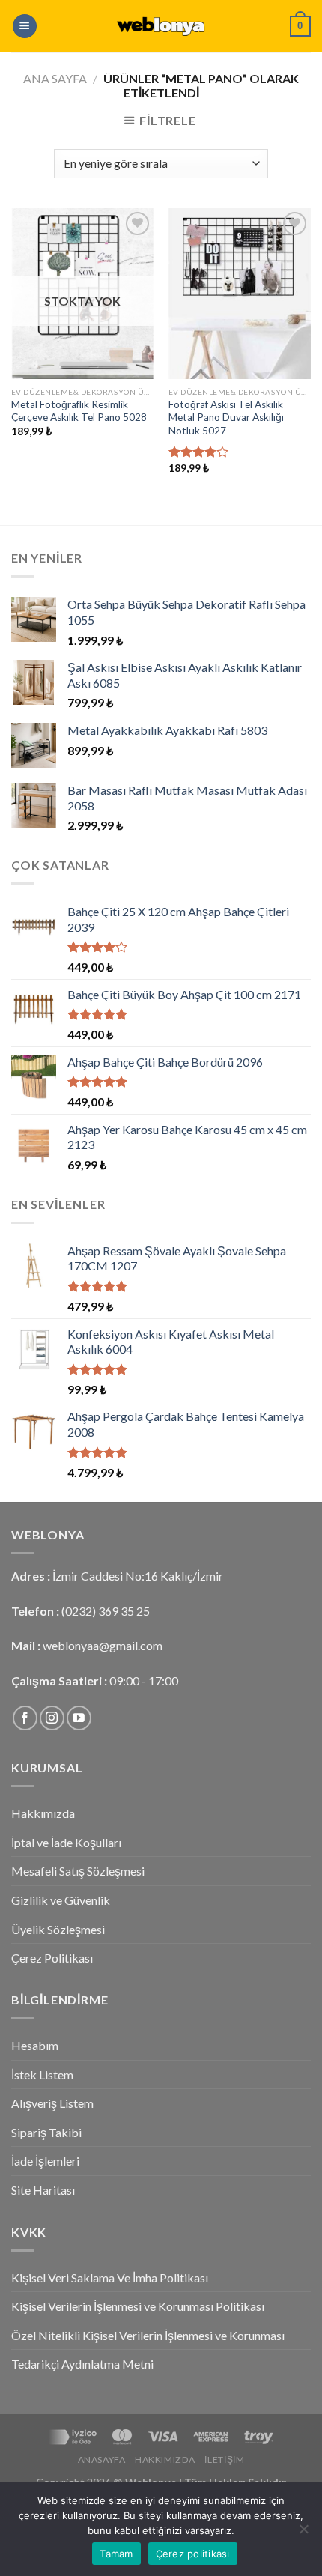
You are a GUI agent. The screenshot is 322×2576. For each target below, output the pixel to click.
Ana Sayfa (55, 78)
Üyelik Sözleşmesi (58, 1929)
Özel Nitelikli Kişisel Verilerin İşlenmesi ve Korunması (148, 2335)
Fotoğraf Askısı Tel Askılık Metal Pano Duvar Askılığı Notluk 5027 (226, 418)
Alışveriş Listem (52, 2103)
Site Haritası (43, 2190)
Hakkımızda (43, 1813)
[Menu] (25, 27)
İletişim (224, 2460)
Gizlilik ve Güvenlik (61, 1900)
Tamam (116, 2554)
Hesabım (35, 2045)
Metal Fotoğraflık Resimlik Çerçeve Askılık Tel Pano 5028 (79, 411)
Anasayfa (102, 2460)
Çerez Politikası (52, 1958)
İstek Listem (42, 2075)
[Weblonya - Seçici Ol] (161, 26)
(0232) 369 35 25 (106, 1611)
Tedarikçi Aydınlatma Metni (82, 2364)
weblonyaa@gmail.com (103, 1645)
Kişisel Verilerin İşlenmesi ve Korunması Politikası (138, 2306)
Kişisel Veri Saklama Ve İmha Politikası (110, 2278)
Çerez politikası (193, 2554)
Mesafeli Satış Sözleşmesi (78, 1871)
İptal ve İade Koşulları (66, 1842)
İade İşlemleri (45, 2161)
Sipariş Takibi (46, 2132)
